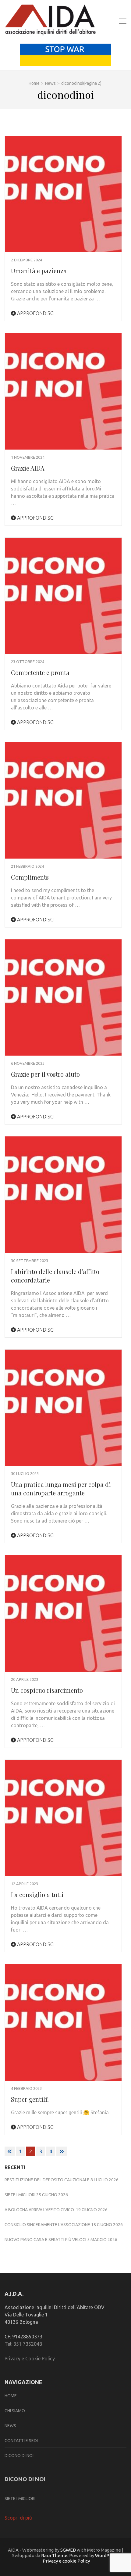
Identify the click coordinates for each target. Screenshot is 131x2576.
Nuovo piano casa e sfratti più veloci (45, 2240)
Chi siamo (15, 2411)
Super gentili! (30, 2099)
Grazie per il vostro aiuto (45, 1074)
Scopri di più (18, 2518)
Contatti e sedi (21, 2441)
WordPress (107, 2555)
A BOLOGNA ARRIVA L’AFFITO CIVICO (40, 2210)
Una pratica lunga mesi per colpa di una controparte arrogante (61, 1489)
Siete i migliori (20, 2195)
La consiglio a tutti (37, 1894)
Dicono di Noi (19, 2456)
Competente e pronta (40, 672)
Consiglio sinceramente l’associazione (47, 2225)
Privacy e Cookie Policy (30, 2359)
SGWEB (69, 2550)
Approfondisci (35, 313)
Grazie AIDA (28, 468)
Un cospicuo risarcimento (47, 1690)
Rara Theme (54, 2555)
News (10, 2426)
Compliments (30, 877)
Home (11, 2396)
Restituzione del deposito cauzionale (47, 2180)
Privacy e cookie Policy (66, 2561)
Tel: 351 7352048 (23, 2344)
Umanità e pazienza (39, 271)
